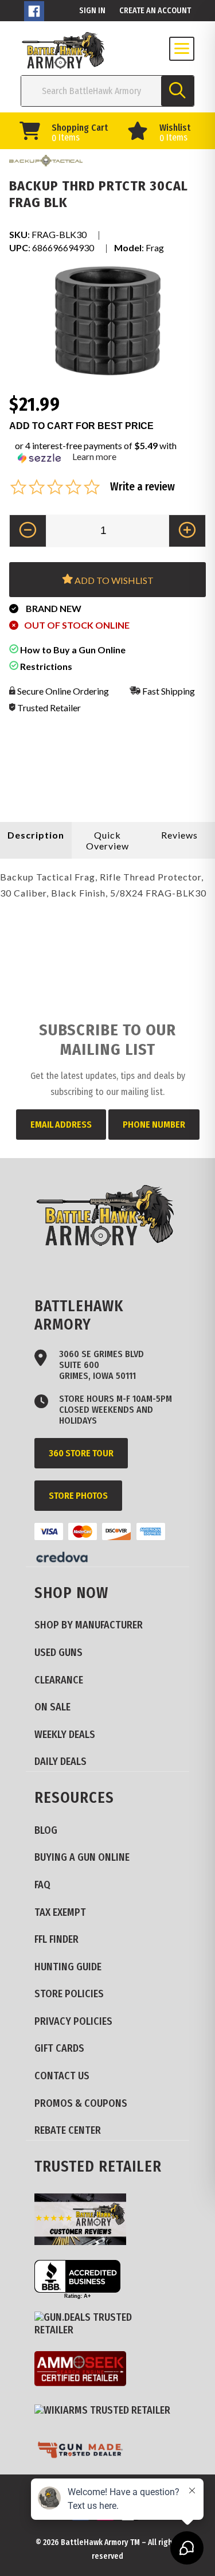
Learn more (94, 456)
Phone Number (154, 1125)
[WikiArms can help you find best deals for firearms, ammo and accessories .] (107, 2411)
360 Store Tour (81, 1453)
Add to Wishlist (113, 580)
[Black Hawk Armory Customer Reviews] (85, 2221)
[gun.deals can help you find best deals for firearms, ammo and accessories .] (107, 2324)
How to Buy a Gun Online (72, 650)
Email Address (61, 1125)
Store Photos (78, 1496)
